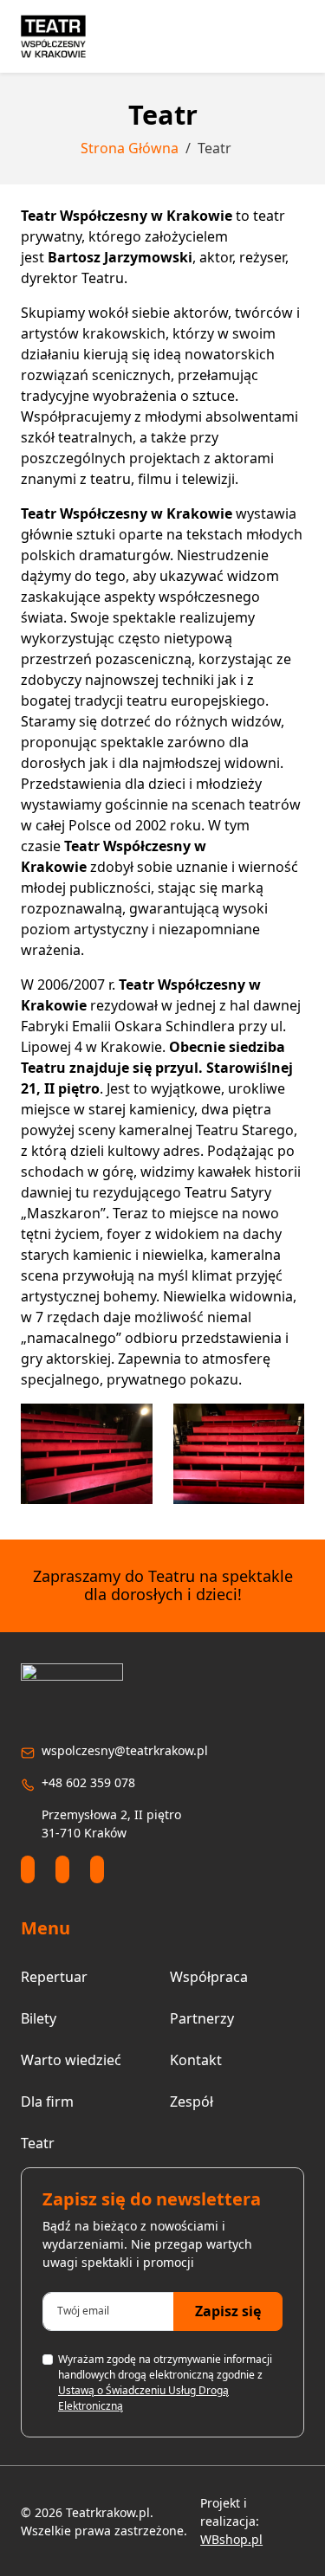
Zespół (192, 2101)
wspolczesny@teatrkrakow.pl (125, 1750)
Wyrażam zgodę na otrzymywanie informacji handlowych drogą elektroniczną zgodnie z (165, 2382)
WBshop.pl (231, 2539)
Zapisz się (228, 2311)
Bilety (39, 2018)
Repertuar (54, 1977)
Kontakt (196, 2060)
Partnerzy (202, 2018)
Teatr (38, 2143)
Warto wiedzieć (71, 2060)
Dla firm (47, 2101)
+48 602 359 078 (88, 1782)
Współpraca (209, 1977)
